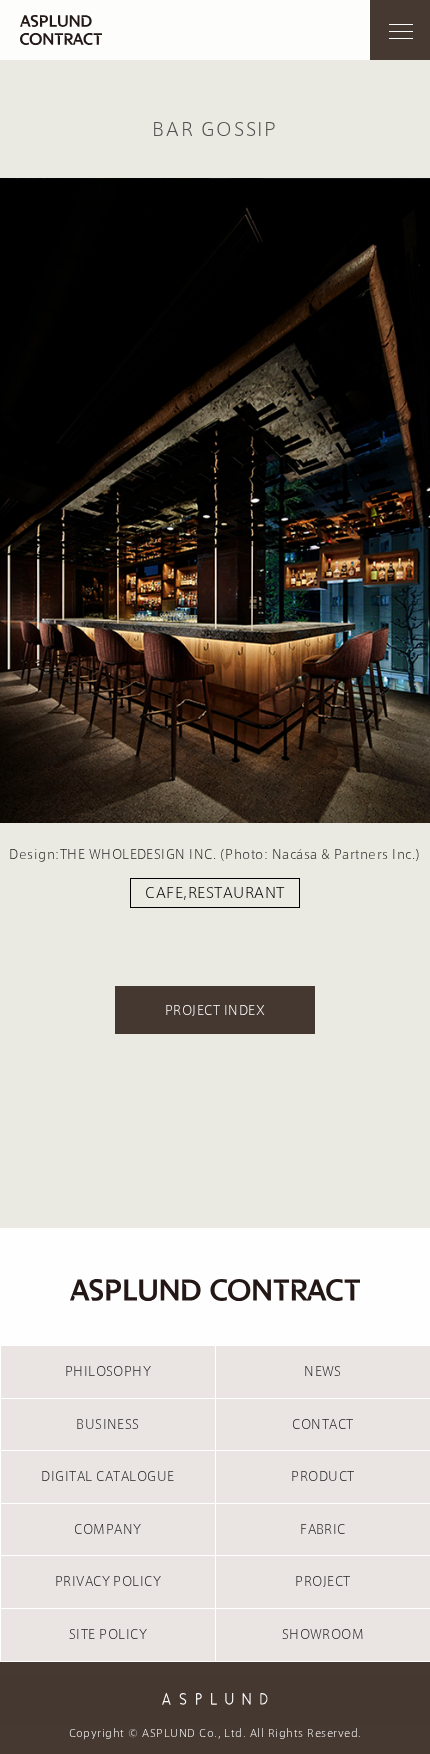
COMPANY (107, 1529)
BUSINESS (108, 1424)
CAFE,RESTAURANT (214, 893)
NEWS (323, 1371)
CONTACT (322, 1424)
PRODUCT (322, 1476)
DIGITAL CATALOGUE (107, 1476)
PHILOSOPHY (108, 1371)
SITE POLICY (108, 1634)
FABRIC (323, 1529)
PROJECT (322, 1581)
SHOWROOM (323, 1634)
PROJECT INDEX (215, 1010)
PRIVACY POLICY (108, 1581)
